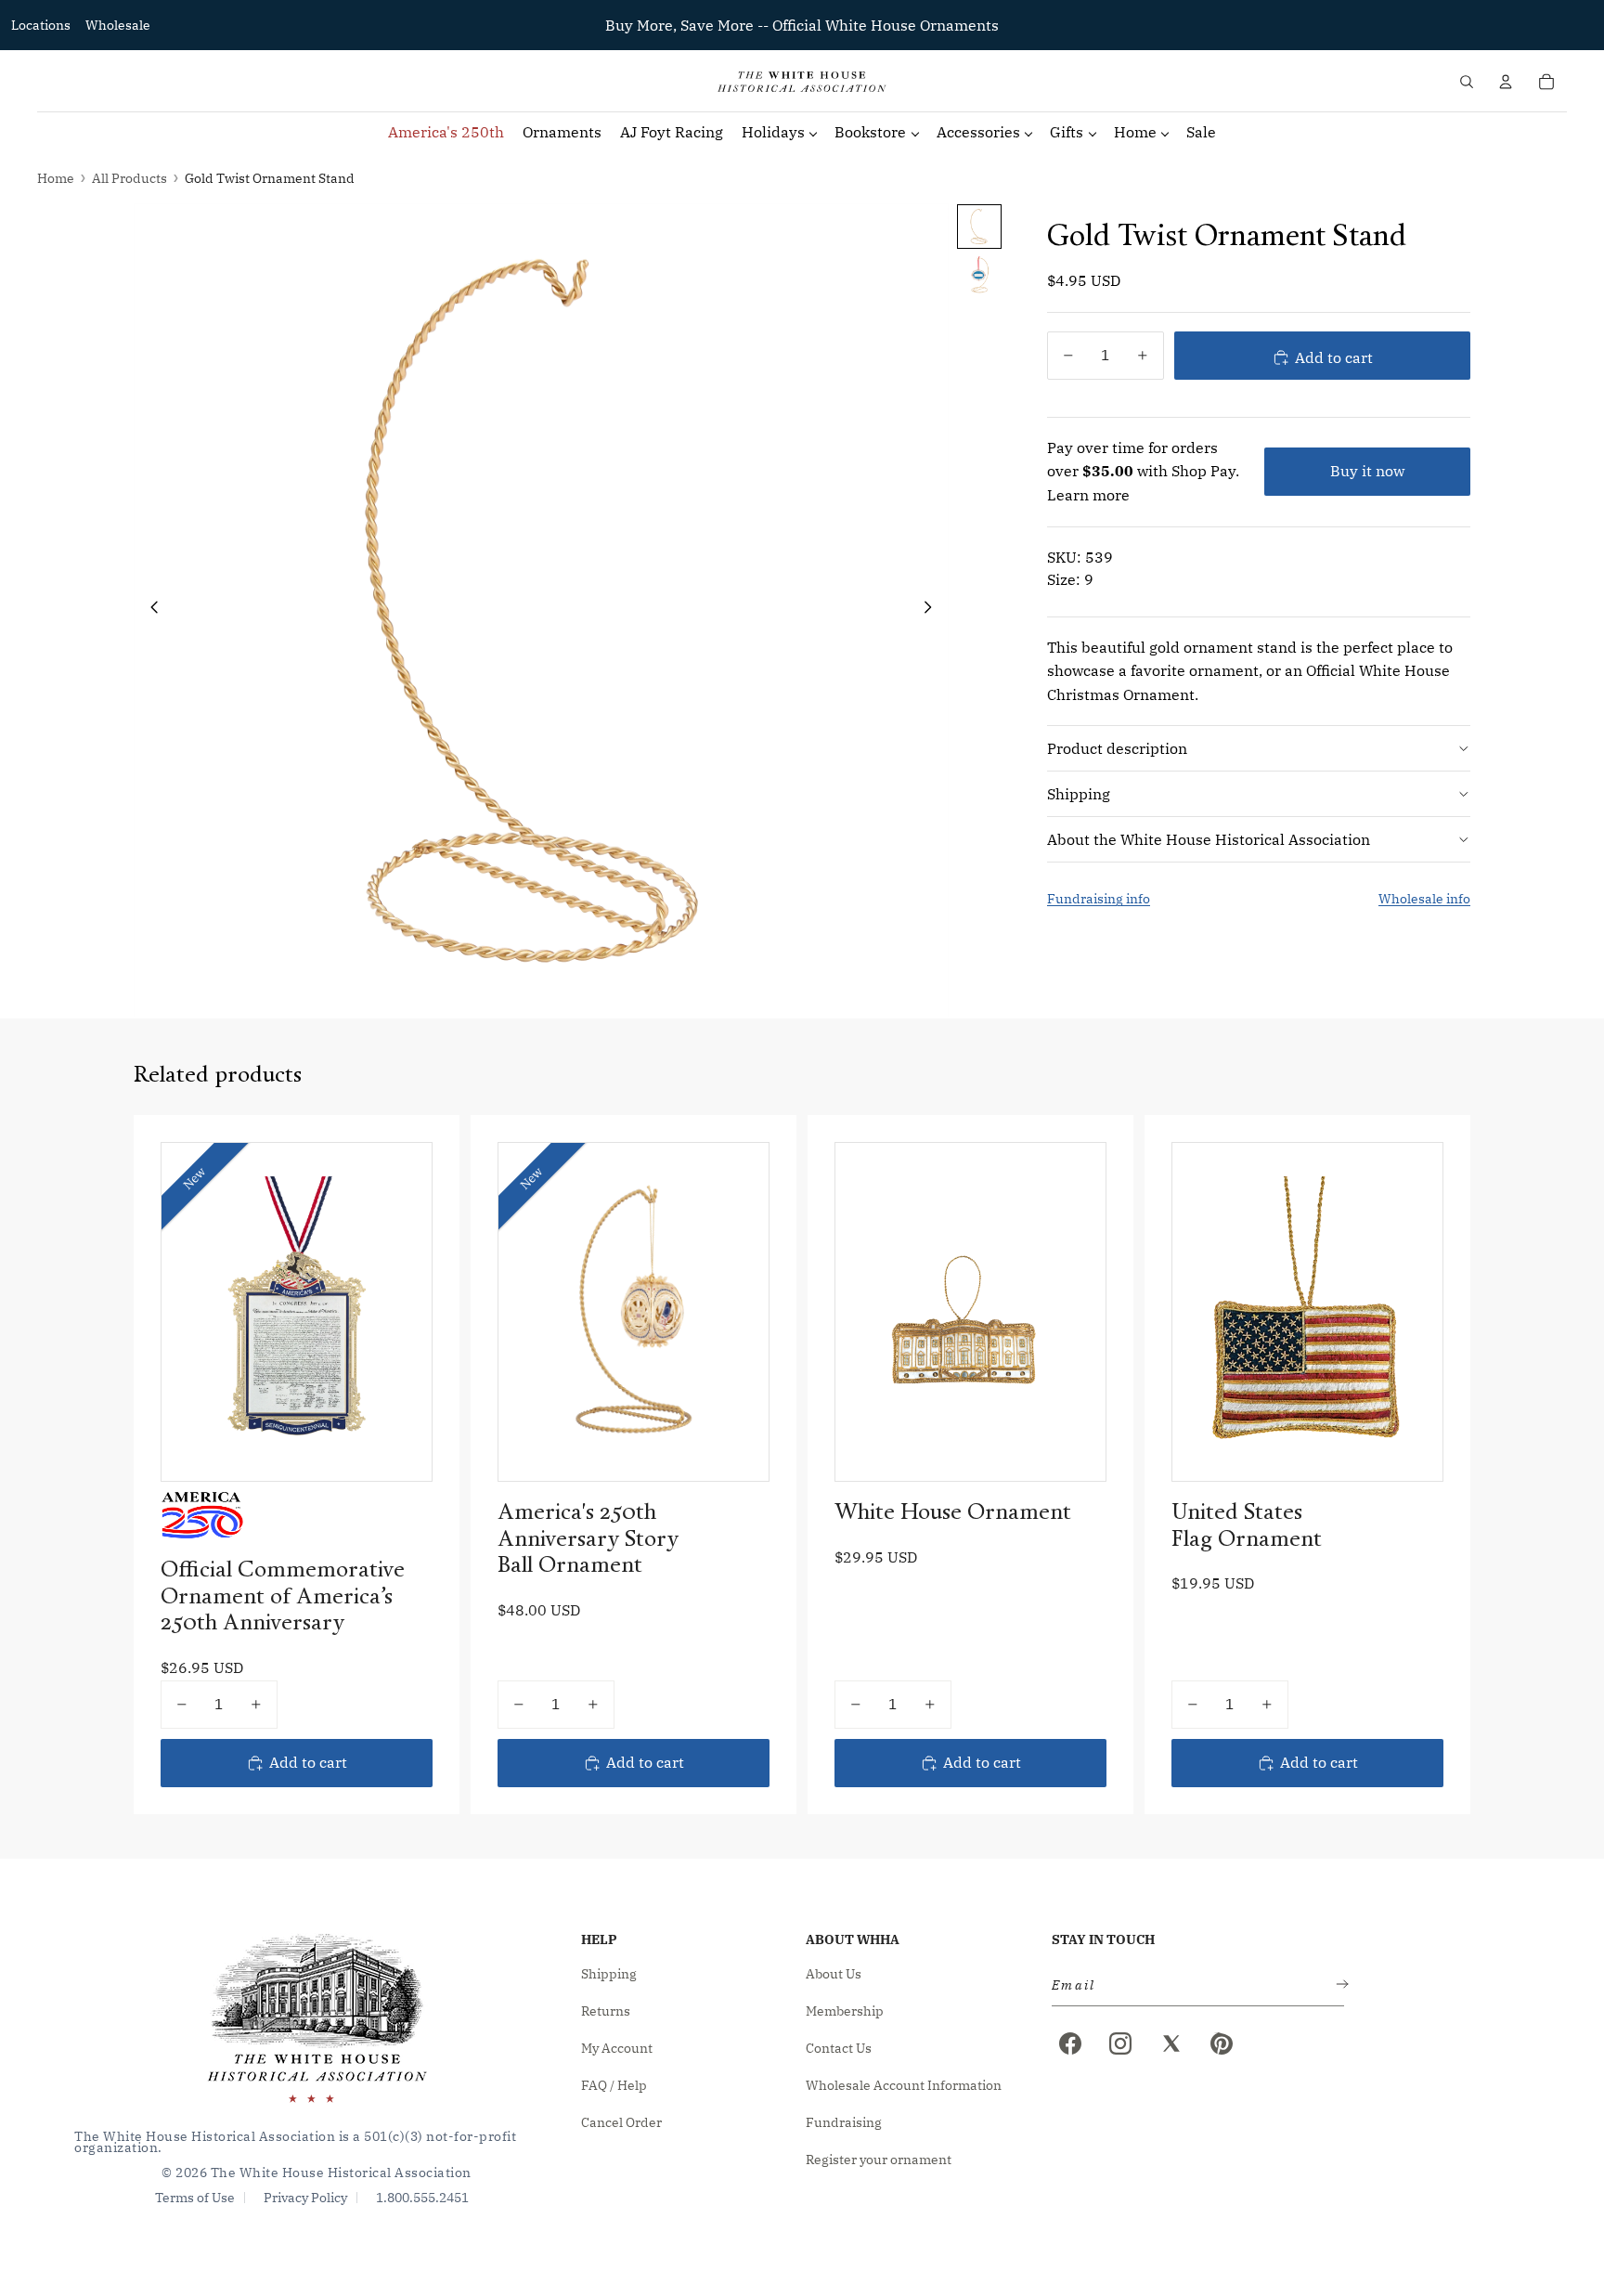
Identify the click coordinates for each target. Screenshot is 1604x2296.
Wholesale (118, 25)
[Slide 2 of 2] (979, 275)
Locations (41, 25)
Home (56, 178)
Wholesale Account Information (904, 2085)
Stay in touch (1103, 1939)
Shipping (1079, 793)
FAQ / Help (614, 2085)
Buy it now (1367, 471)
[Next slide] (933, 611)
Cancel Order (621, 2122)
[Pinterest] (1222, 2043)
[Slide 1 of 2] (979, 227)
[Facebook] (1070, 2043)
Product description (1117, 747)
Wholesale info (1424, 899)
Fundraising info (1099, 899)
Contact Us (839, 2048)
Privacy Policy (305, 2198)
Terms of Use (195, 2198)
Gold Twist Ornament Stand (270, 178)
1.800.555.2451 (422, 2198)
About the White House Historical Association (1209, 838)
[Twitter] (1171, 2043)
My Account (617, 2048)
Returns (606, 2011)
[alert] (1192, 1985)
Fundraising (844, 2122)
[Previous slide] (149, 611)
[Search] (1467, 82)
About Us (834, 1974)
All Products (129, 178)
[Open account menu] (1506, 82)
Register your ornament (879, 2160)
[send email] (1339, 1985)
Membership (845, 2011)
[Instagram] (1120, 2043)
